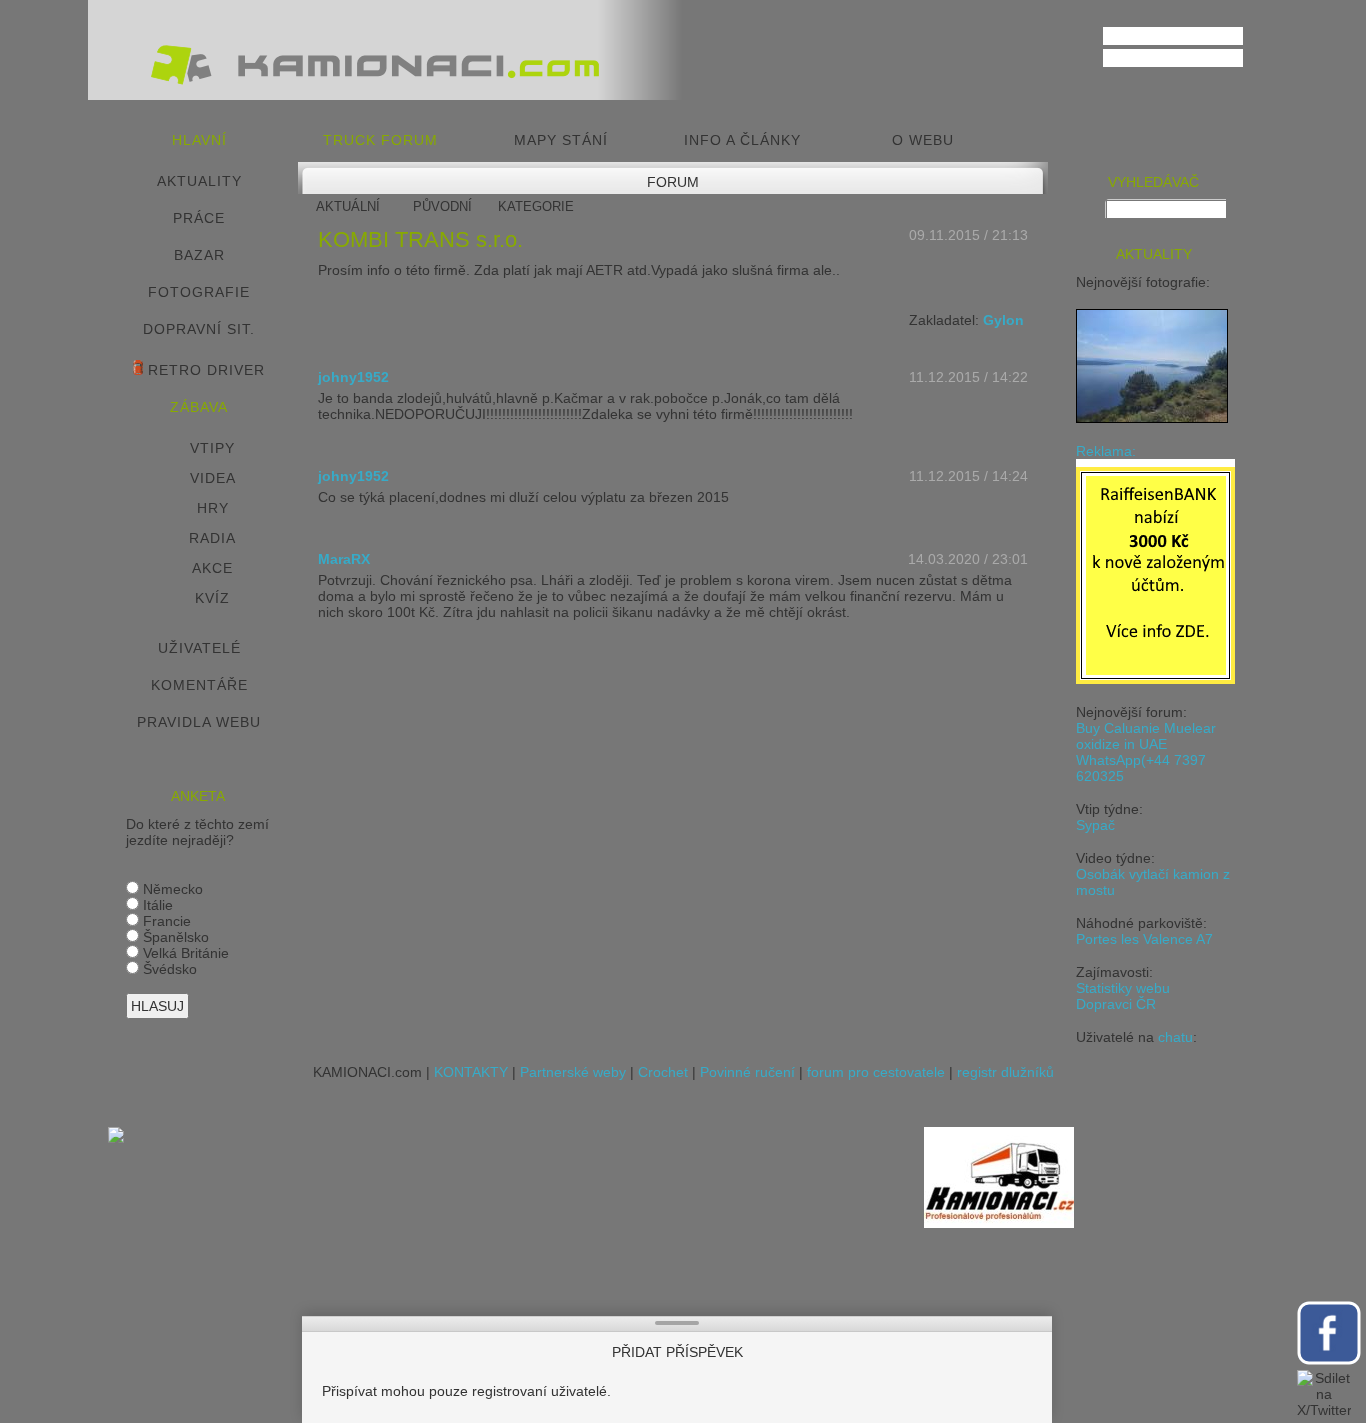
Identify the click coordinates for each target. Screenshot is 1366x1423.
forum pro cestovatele (876, 1072)
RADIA (212, 538)
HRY (213, 508)
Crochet (663, 1072)
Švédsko (168, 969)
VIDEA (213, 478)
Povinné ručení (747, 1072)
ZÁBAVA (199, 407)
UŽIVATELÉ (199, 648)
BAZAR (199, 255)
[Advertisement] (529, 1267)
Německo (171, 889)
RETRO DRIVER (204, 370)
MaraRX (344, 559)
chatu (1175, 1037)
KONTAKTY (471, 1072)
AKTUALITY (199, 181)
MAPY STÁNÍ (561, 140)
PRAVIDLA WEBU (199, 722)
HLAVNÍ (199, 140)
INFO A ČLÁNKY (742, 140)
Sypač (1095, 825)
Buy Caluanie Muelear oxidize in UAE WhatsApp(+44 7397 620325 (1146, 752)
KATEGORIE (536, 206)
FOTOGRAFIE (199, 292)
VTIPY (212, 448)
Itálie (156, 905)
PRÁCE (199, 218)
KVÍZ (212, 598)
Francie (165, 921)
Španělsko (174, 937)
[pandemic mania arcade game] (116, 1138)
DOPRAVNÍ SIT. (199, 329)
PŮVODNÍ (442, 206)
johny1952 (353, 377)
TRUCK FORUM (380, 140)
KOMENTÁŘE (199, 685)
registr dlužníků (1005, 1072)
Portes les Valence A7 (1144, 939)
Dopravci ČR (1116, 1004)
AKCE (212, 568)
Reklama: (1106, 451)
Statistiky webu (1123, 988)
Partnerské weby (573, 1072)
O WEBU (923, 140)
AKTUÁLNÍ (348, 206)
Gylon (1003, 320)
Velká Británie (184, 953)
